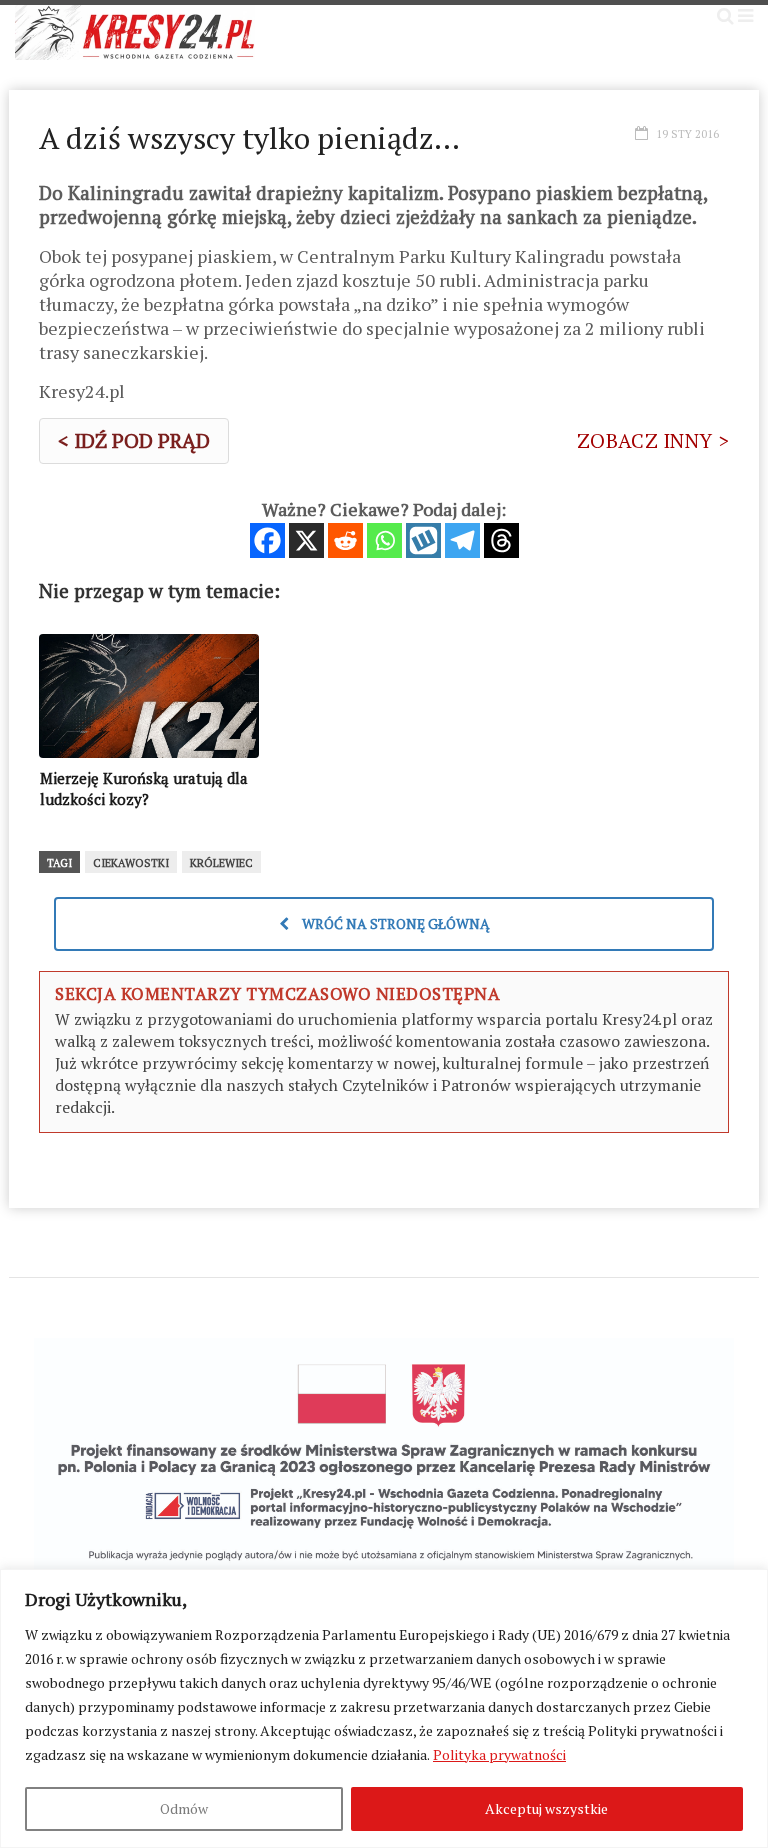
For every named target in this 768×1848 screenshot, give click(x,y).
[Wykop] (423, 540)
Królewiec (221, 863)
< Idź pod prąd (134, 440)
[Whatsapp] (384, 540)
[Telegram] (462, 540)
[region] (384, 1708)
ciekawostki (131, 863)
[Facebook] (267, 540)
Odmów (184, 1808)
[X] (306, 540)
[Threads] (501, 540)
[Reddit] (345, 540)
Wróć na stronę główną (394, 923)
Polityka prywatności (499, 1754)
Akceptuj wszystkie (546, 1808)
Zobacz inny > (653, 440)
